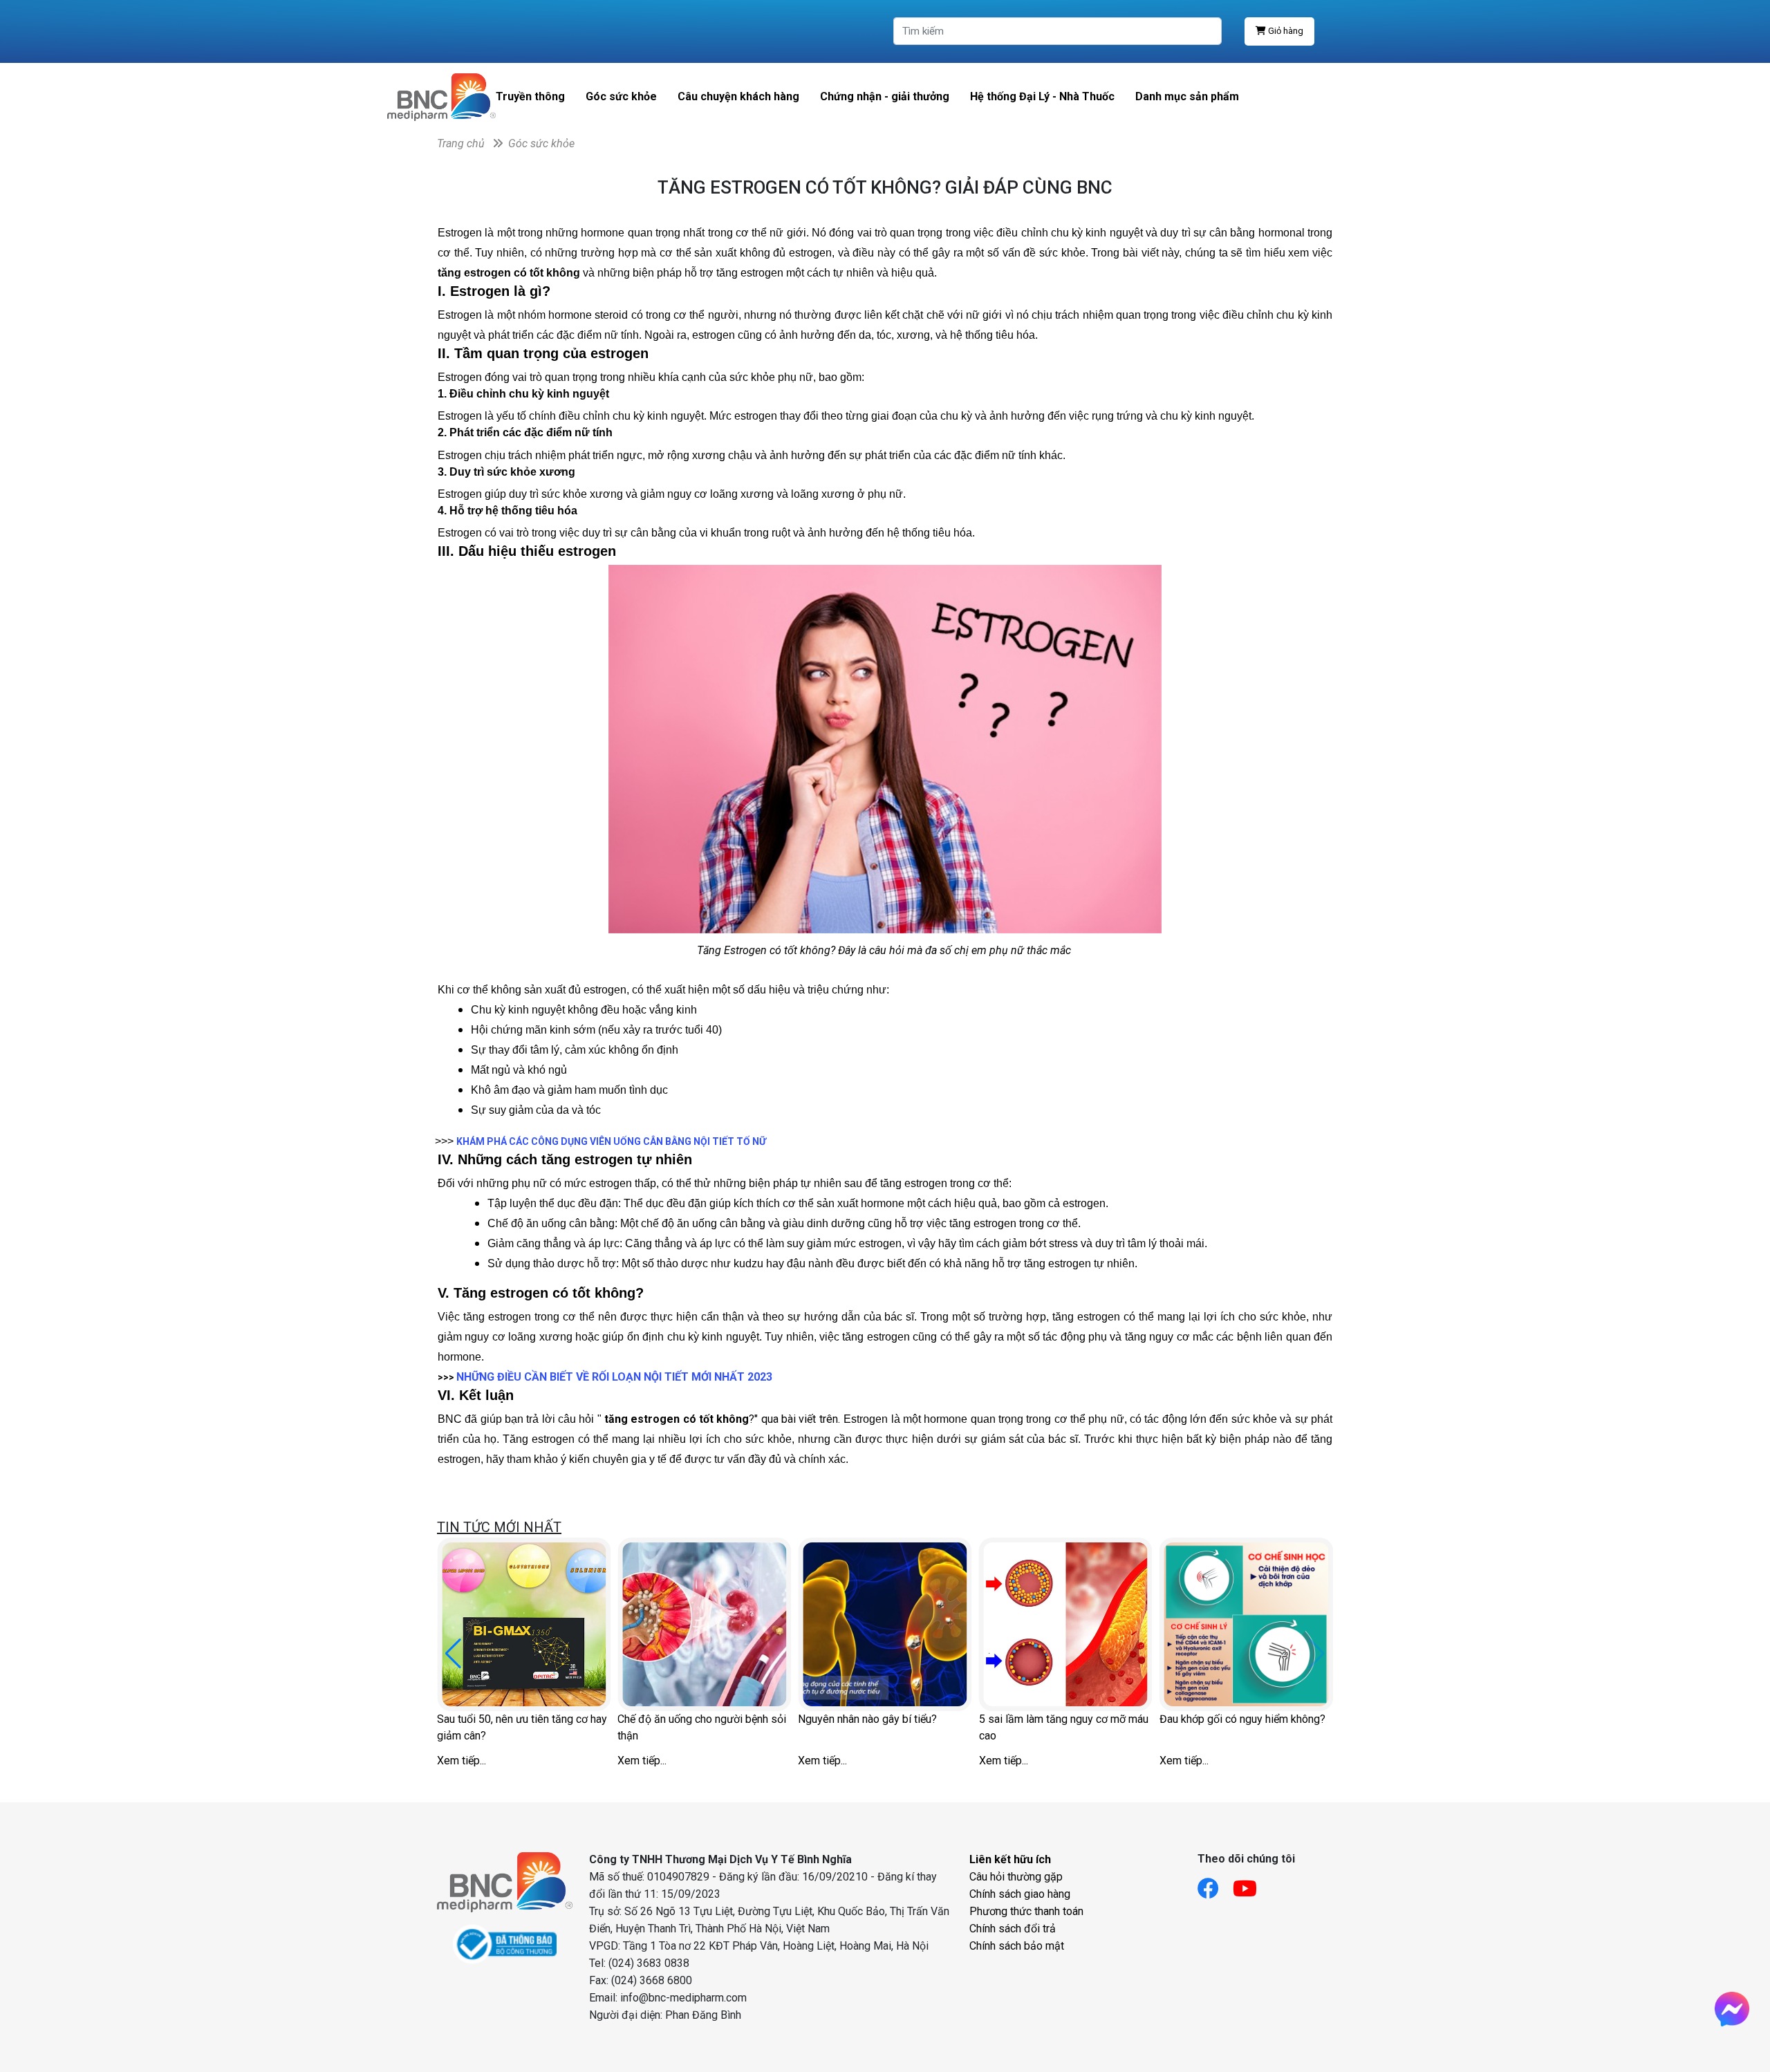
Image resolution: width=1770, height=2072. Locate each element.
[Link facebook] (1215, 1884)
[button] (453, 1654)
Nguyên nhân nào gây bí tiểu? (867, 1719)
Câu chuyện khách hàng (738, 96)
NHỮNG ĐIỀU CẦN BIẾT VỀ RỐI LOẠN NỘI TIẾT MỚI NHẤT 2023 (614, 1377)
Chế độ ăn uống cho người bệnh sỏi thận (702, 1727)
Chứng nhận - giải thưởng (885, 96)
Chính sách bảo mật (1017, 1946)
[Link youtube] (1252, 1884)
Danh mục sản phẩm (1187, 96)
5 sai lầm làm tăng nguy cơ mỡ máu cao (1064, 1727)
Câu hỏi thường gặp (1016, 1877)
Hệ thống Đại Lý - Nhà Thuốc (1042, 96)
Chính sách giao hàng (1020, 1894)
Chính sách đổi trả (1013, 1929)
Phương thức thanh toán (1026, 1911)
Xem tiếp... (462, 1761)
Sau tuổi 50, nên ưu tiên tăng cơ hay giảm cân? (522, 1727)
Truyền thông (530, 96)
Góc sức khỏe (621, 96)
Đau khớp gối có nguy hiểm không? (1242, 1719)
